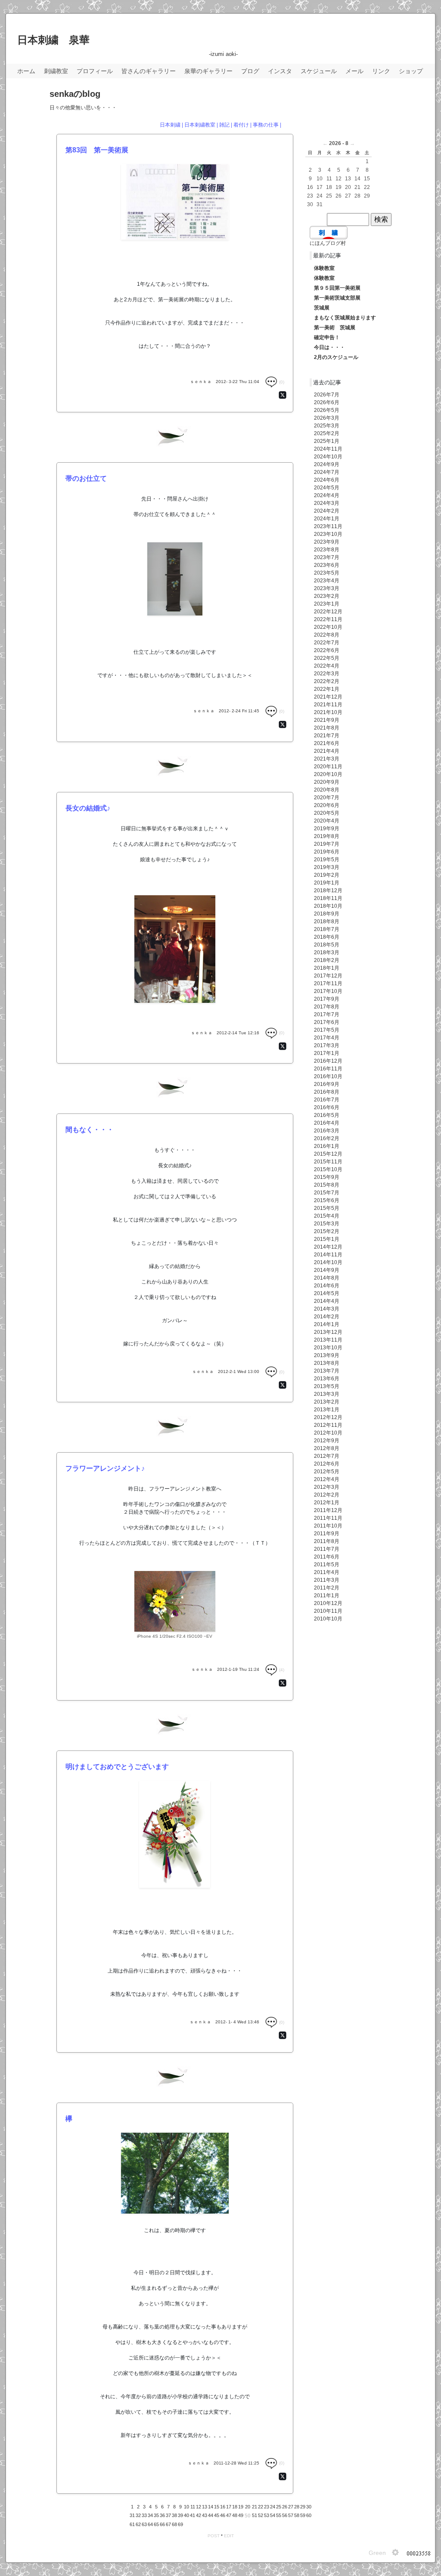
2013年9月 (327, 1355)
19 (241, 2507)
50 (248, 2516)
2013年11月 (328, 1340)
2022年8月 (327, 635)
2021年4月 (327, 751)
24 (273, 2507)
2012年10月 (328, 1433)
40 (186, 2515)
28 (297, 2507)
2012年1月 (327, 1503)
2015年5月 (327, 1208)
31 (132, 2515)
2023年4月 (327, 581)
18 (235, 2507)
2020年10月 (328, 774)
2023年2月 (327, 596)
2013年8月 (327, 1363)
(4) (281, 1670)
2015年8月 (327, 1185)
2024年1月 (327, 519)
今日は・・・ (329, 347)
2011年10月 (328, 1526)
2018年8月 (327, 922)
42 (199, 2515)
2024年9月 (327, 464)
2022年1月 (327, 689)
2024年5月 (327, 488)
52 (261, 2515)
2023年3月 (327, 588)
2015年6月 (327, 1200)
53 (267, 2515)
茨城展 (322, 308)
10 (186, 2507)
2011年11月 (328, 1518)
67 (168, 2524)
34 (150, 2515)
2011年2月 (327, 1588)
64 (150, 2524)
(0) (281, 382)
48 (235, 2515)
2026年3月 (327, 418)
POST (214, 2536)
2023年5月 (327, 573)
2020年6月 (327, 805)
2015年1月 (327, 1239)
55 (279, 2515)
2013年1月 (327, 1410)
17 (229, 2507)
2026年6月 (327, 402)
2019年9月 (327, 829)
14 (211, 2507)
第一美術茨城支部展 (337, 298)
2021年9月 (327, 720)
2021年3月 (327, 759)
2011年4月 (327, 1572)
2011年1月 (327, 1596)
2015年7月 (327, 1193)
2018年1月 (327, 968)
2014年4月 (327, 1301)
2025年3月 (327, 426)
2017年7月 (327, 1014)
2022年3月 (327, 674)
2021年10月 (328, 712)
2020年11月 (328, 767)
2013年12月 (328, 1332)
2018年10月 (328, 906)
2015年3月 (327, 1224)
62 (138, 2524)
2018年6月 (327, 937)
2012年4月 (327, 1479)
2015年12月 (328, 1154)
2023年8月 (327, 550)
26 (285, 2507)
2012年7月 (327, 1456)
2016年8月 (327, 1092)
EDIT (229, 2536)
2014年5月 (327, 1293)
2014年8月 (327, 1278)
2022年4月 (327, 666)
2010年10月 (328, 1619)
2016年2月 (327, 1138)
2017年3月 (327, 1045)
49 (241, 2515)
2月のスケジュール (336, 357)
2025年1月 (327, 441)
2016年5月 (327, 1115)
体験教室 (324, 268)
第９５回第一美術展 (337, 288)
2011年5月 (327, 1565)
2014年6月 (327, 1286)
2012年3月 (327, 1487)
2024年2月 (327, 511)
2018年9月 (327, 914)
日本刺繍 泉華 (53, 40)
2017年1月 (327, 1053)
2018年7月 (327, 929)
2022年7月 (327, 643)
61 (132, 2524)
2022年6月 (327, 650)
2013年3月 (327, 1394)
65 (156, 2524)
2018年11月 (328, 898)
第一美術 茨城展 (335, 328)
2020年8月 (327, 790)
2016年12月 (328, 1061)
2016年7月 (327, 1100)
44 (211, 2515)
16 (223, 2507)
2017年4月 (327, 1038)
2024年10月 (328, 457)
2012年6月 (327, 1464)
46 (223, 2515)
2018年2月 (327, 960)
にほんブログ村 (328, 243)
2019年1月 (327, 883)
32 (138, 2515)
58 (297, 2515)
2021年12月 (328, 697)
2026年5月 (327, 410)
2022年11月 (328, 619)
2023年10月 (328, 534)
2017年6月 (327, 1022)
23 (267, 2507)
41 (193, 2515)
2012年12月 (328, 1417)
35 (156, 2515)
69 (180, 2524)
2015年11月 (328, 1162)
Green (377, 2553)
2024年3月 (327, 503)
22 (261, 2507)
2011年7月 (327, 1549)
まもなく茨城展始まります (345, 318)
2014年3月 (327, 1309)
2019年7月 (327, 844)
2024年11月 (328, 449)
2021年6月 (327, 743)
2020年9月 (327, 782)
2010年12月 (328, 1603)
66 (162, 2524)
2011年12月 (328, 1510)
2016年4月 (327, 1123)
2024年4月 (327, 495)
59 (303, 2515)
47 (229, 2515)
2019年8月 (327, 836)
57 (291, 2515)
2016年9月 (327, 1084)
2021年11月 (328, 705)
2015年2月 (327, 1231)
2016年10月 (328, 1076)
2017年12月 (328, 976)
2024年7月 (327, 472)
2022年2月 (327, 681)
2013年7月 (327, 1371)
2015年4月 (327, 1216)
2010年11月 (328, 1611)
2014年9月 (327, 1270)
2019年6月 (327, 852)
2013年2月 (327, 1402)
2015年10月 (328, 1169)
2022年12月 (328, 612)
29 (303, 2507)
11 (193, 2507)
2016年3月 (327, 1131)
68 (174, 2524)
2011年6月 (327, 1557)
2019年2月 (327, 875)
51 (255, 2515)
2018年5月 (327, 945)
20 (248, 2507)
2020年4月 (327, 821)
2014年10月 (328, 1262)
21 (255, 2507)
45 (217, 2515)
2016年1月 (327, 1146)
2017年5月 (327, 1030)
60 (309, 2515)
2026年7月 (327, 395)
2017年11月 (328, 983)
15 (217, 2507)
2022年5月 (327, 658)
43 (205, 2515)
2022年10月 (328, 627)
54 (273, 2515)
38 (174, 2515)
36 (162, 2515)
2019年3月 (327, 867)
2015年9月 (327, 1177)
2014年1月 (327, 1324)
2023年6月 (327, 565)
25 (279, 2507)
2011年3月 (327, 1580)
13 (205, 2507)
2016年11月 (328, 1069)
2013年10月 (328, 1348)
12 (199, 2507)
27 (291, 2507)
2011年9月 (327, 1534)
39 (180, 2515)
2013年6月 (327, 1379)
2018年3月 (327, 952)
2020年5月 (327, 813)
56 (285, 2515)
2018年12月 (328, 891)
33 (144, 2515)
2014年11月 (328, 1255)
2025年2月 (327, 433)
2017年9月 (327, 999)
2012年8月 (327, 1448)
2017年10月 (328, 991)
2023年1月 (327, 604)
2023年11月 (328, 526)
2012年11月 (328, 1425)
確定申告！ (327, 337)
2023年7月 (327, 557)
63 (144, 2524)
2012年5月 (327, 1472)
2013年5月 (327, 1386)
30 (309, 2507)
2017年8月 (327, 1007)
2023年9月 (327, 542)
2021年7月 (327, 736)
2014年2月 (327, 1317)
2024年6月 (327, 480)
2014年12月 (328, 1247)
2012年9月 (327, 1441)
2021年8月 (327, 728)
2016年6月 (327, 1107)
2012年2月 (327, 1495)
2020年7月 (327, 798)
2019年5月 (327, 860)
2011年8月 (327, 1541)
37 (168, 2515)
